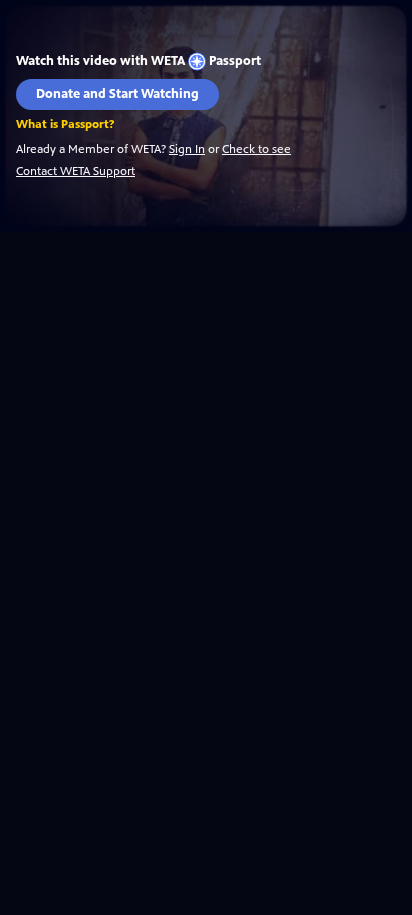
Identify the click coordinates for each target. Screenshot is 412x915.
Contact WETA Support (75, 171)
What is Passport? (65, 124)
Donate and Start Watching (117, 94)
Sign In (187, 149)
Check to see (256, 149)
